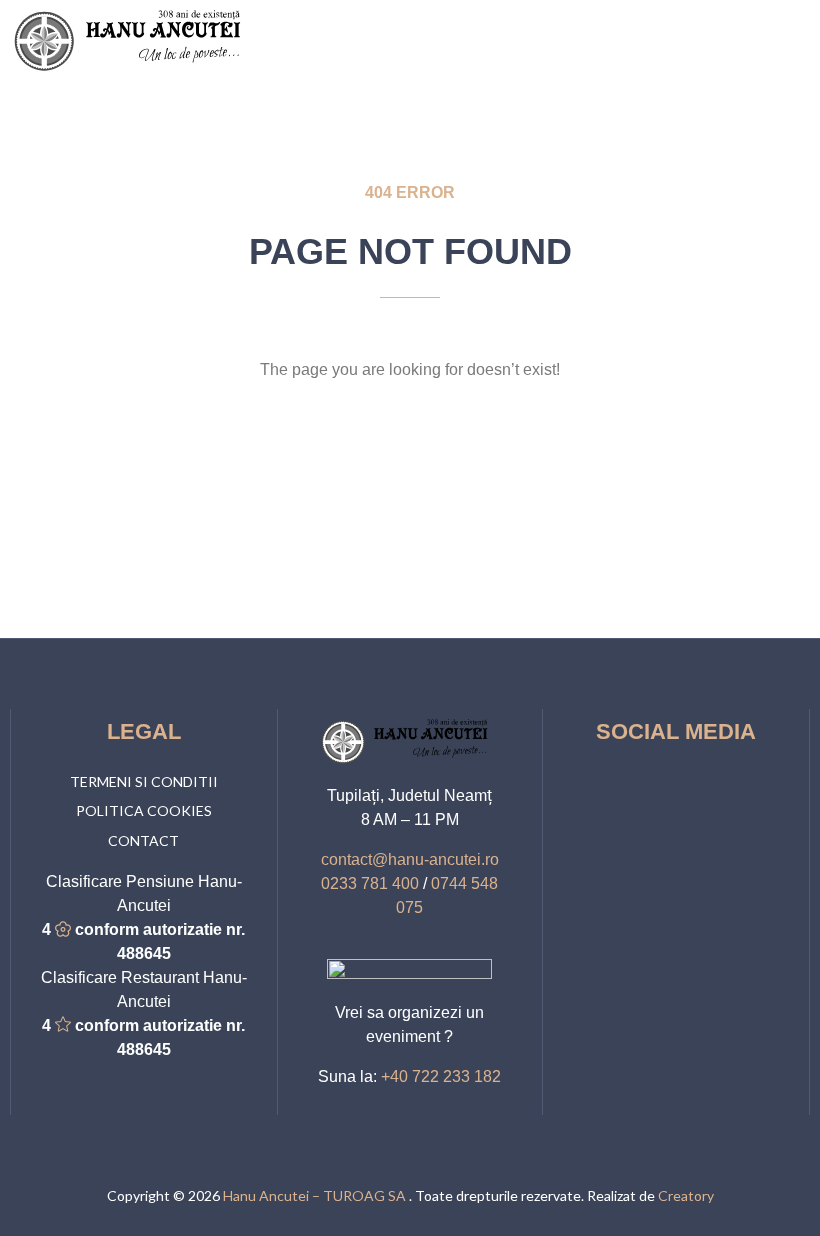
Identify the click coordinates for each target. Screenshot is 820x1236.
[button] (796, 40)
